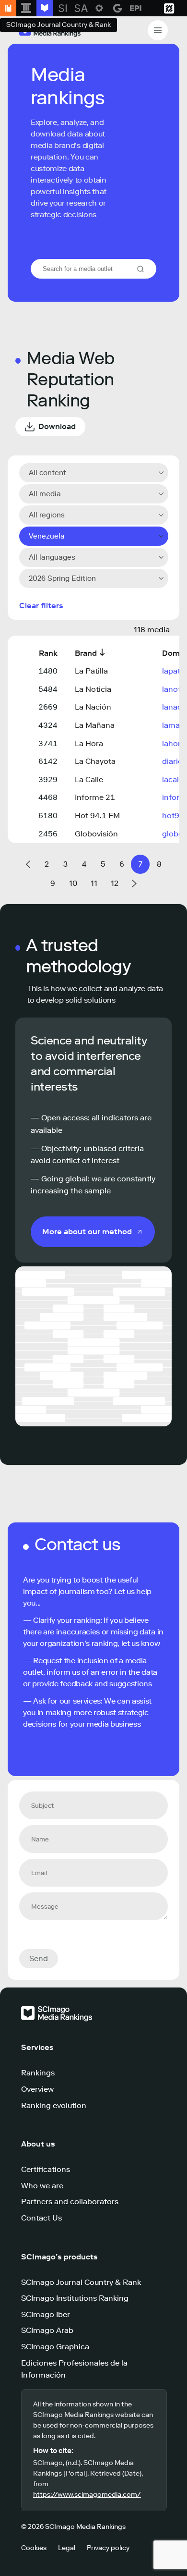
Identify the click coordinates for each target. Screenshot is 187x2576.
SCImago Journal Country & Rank (81, 2282)
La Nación (93, 707)
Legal (67, 2548)
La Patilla (91, 671)
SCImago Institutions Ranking (75, 2298)
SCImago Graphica (55, 2347)
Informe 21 (95, 797)
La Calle (89, 779)
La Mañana (95, 725)
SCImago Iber (46, 2314)
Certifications (46, 2169)
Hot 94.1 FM (97, 816)
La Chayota (95, 761)
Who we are (42, 2186)
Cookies (34, 2548)
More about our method (87, 1232)
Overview (37, 2089)
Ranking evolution (54, 2105)
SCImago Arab (47, 2330)
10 (73, 883)
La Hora (89, 743)
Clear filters (41, 606)
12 (115, 883)
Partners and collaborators (70, 2202)
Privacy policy (108, 2548)
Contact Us (41, 2218)
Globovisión (96, 834)
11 (94, 883)
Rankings (38, 2073)
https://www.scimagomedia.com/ (87, 2495)
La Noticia (93, 689)
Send (39, 1958)
